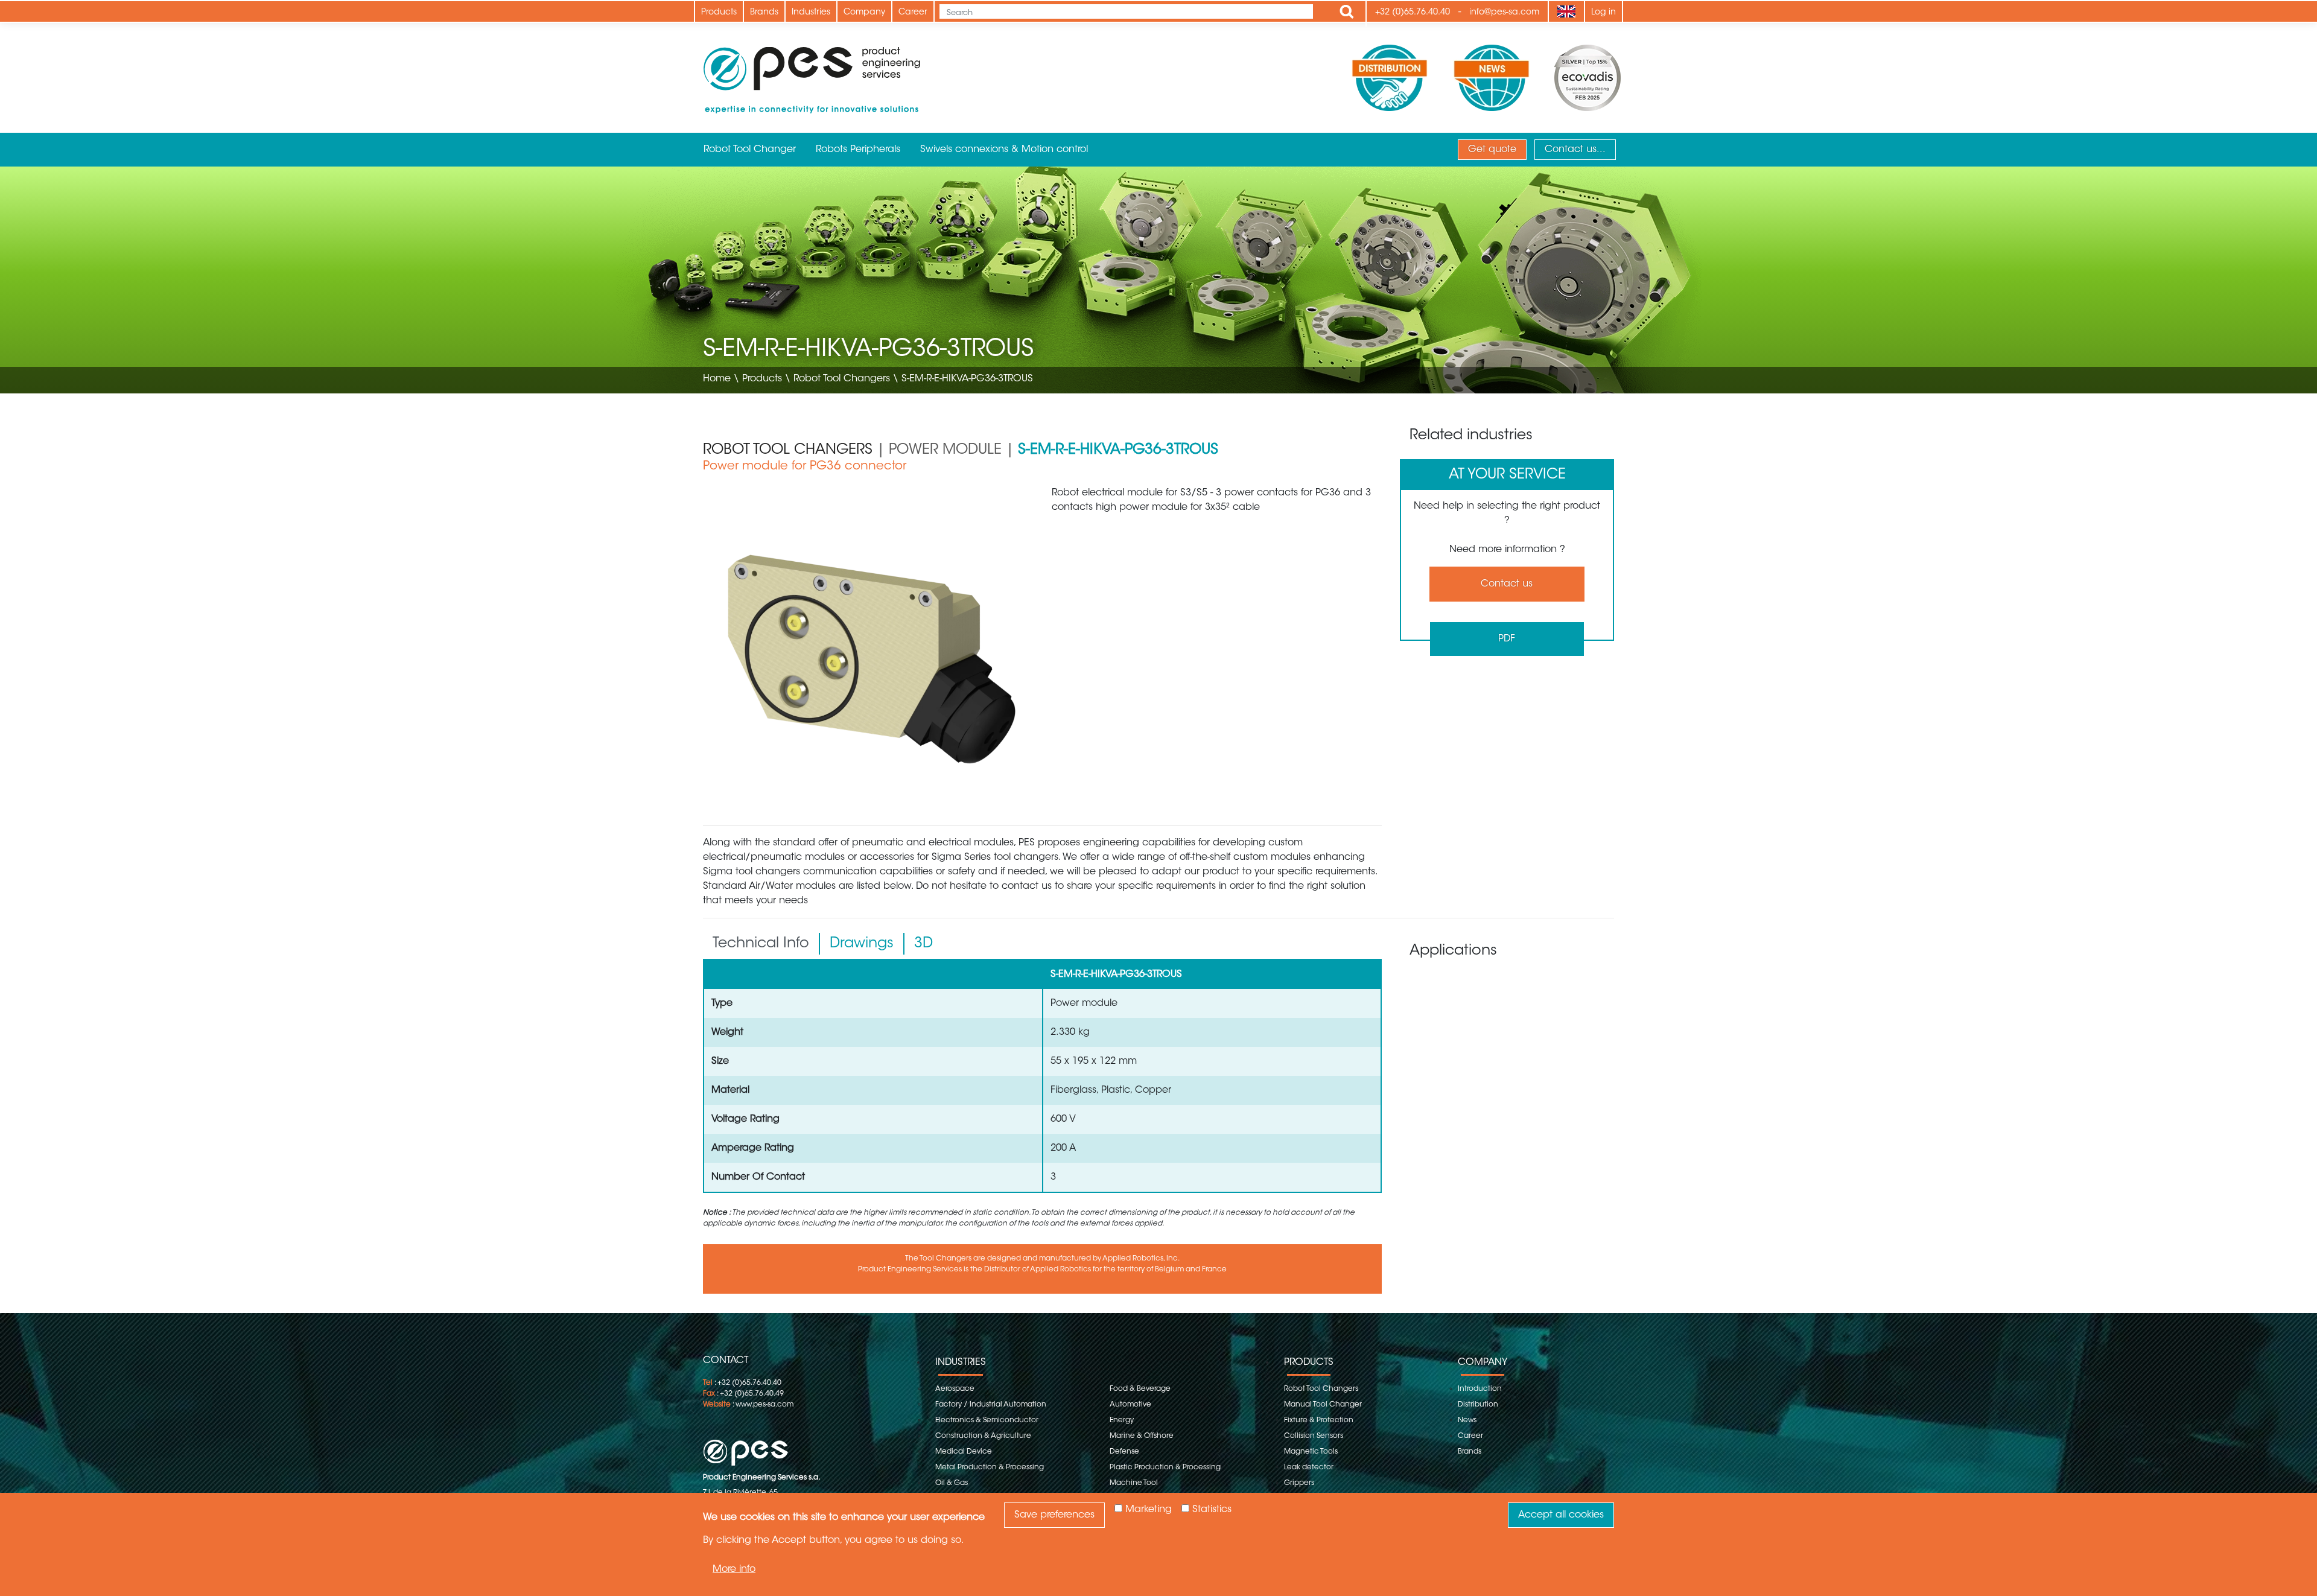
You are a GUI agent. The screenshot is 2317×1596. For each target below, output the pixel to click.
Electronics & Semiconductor (987, 1420)
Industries (811, 13)
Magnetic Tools (1311, 1452)
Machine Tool (1134, 1483)
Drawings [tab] (862, 944)
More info (734, 1569)
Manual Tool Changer (1323, 1405)
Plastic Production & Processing (1165, 1467)
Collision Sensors (1314, 1436)
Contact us (1507, 584)
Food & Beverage (1140, 1389)
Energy (1122, 1420)
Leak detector (1309, 1467)
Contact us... (1575, 150)
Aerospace (955, 1389)
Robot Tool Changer (750, 150)
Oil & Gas (952, 1483)
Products (719, 13)
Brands (764, 13)
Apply (1347, 11)
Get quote (1492, 150)
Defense (1124, 1452)
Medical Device (964, 1452)
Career (913, 13)
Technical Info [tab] (761, 944)
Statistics (1212, 1510)
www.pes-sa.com (764, 1405)
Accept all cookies (1561, 1515)
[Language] (1566, 11)
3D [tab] (923, 944)
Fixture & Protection (1319, 1420)
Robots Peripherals (858, 150)
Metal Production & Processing (990, 1467)
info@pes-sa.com (1504, 13)
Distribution (1478, 1405)
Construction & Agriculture (983, 1436)
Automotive (1130, 1405)
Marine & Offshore (1142, 1436)
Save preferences (1054, 1515)
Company (864, 13)
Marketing (1149, 1510)
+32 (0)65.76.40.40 (1413, 13)
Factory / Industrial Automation (991, 1405)
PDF (1507, 639)
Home (717, 379)
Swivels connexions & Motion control (1004, 150)
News (1467, 1420)
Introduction (1480, 1389)
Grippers (1299, 1483)
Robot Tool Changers (842, 379)
